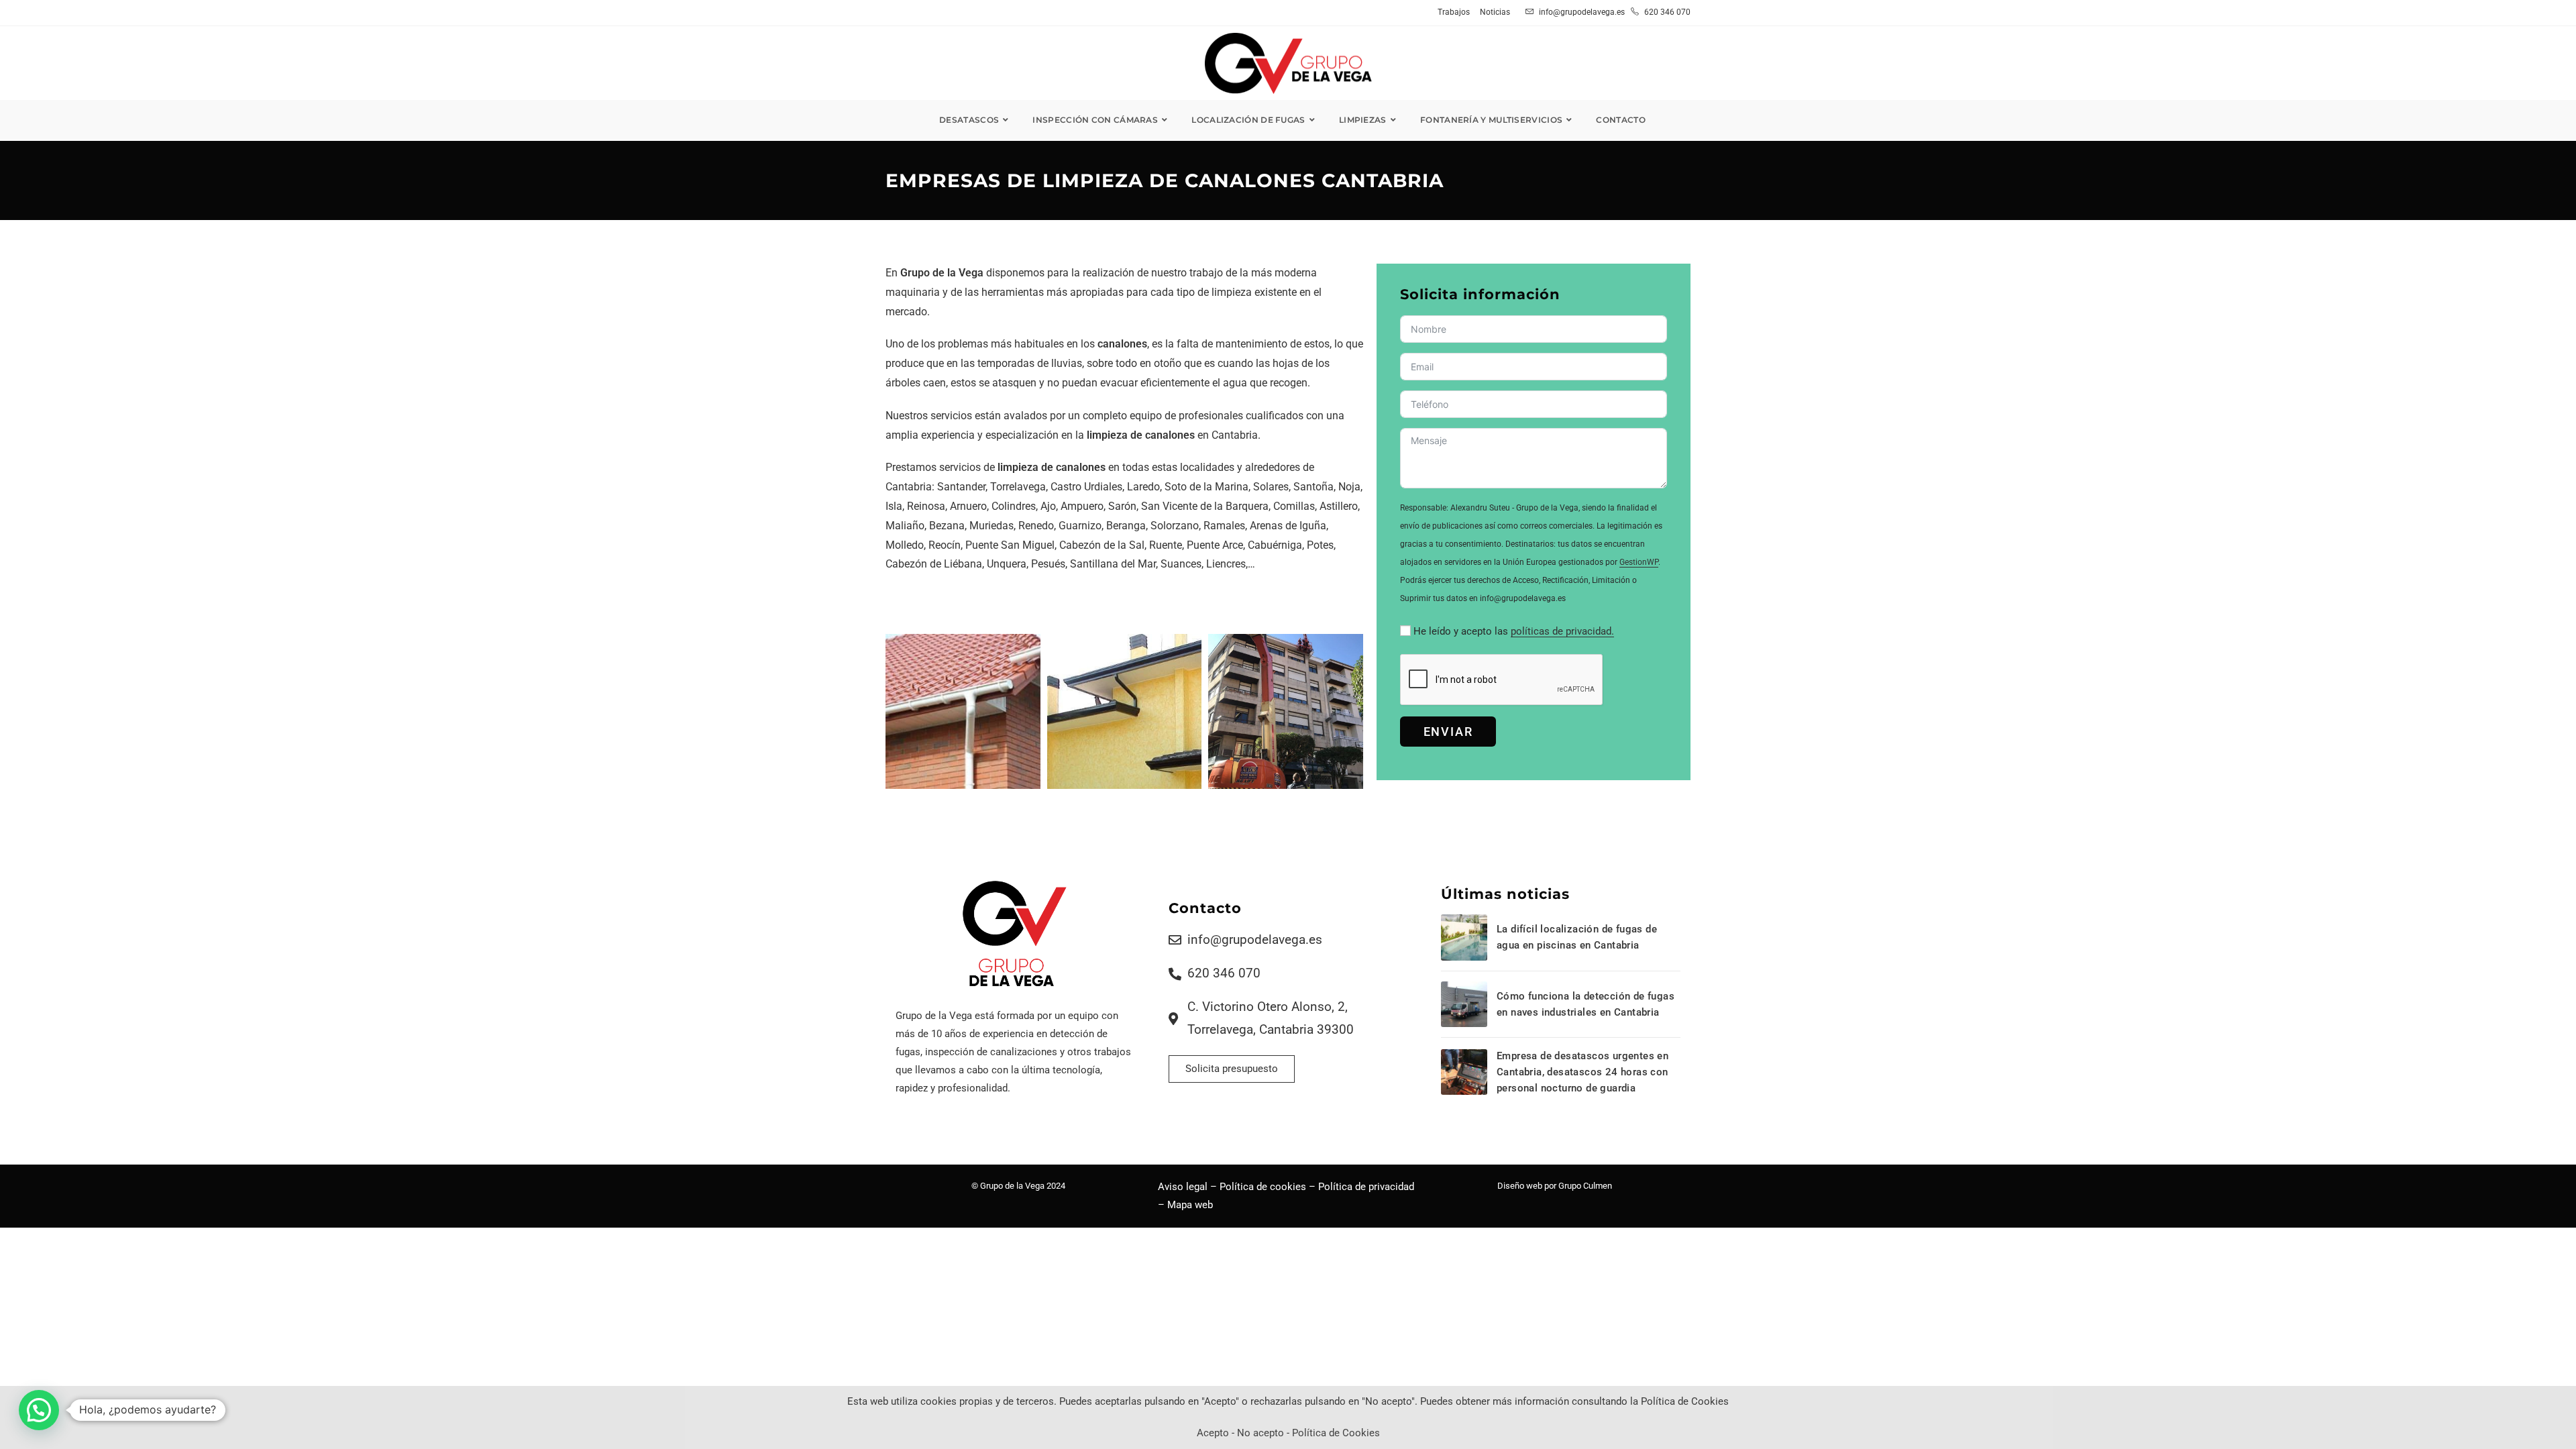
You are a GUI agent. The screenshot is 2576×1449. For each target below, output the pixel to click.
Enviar (1448, 732)
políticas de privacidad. (1562, 631)
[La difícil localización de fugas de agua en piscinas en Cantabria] (1464, 937)
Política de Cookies (1336, 1433)
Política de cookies (1263, 1187)
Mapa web (1190, 1205)
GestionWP (1639, 562)
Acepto (1213, 1433)
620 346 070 (1666, 12)
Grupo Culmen (1585, 1186)
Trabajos (1454, 12)
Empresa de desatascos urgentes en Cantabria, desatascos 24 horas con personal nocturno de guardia (1582, 1072)
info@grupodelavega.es (1582, 12)
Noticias (1495, 12)
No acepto (1260, 1433)
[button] (39, 1410)
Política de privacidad (1366, 1187)
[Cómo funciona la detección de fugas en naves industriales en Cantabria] (1464, 1004)
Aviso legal (1183, 1187)
